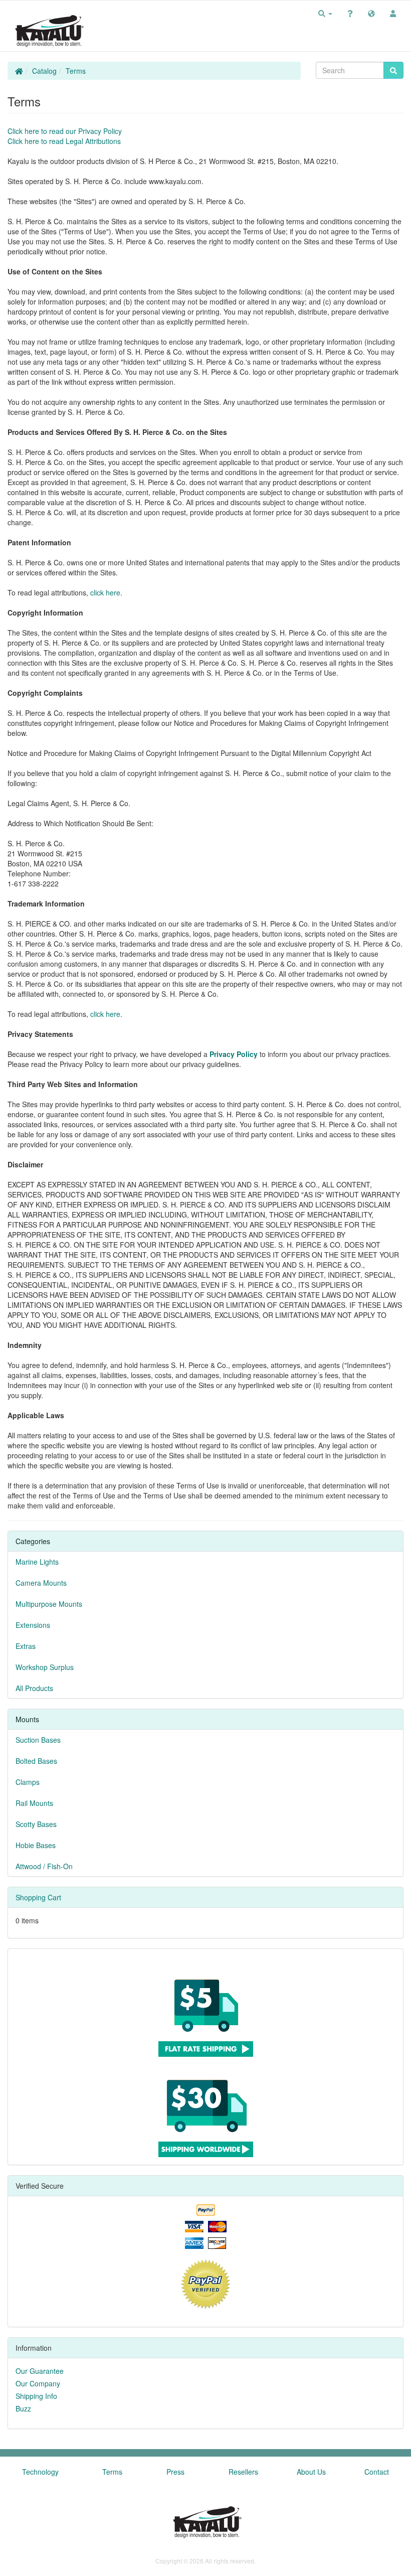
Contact (377, 2472)
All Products (34, 1688)
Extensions (33, 1625)
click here (105, 592)
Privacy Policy (234, 1054)
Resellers (243, 2472)
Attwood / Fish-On (44, 1866)
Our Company (38, 2383)
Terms (76, 71)
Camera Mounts (41, 1583)
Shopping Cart (38, 1897)
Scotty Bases (36, 1824)
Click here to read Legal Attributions (64, 141)
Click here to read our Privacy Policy (65, 131)
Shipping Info (36, 2396)
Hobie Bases (36, 1845)
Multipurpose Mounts (49, 1604)
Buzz (23, 2408)
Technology (40, 2472)
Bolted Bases (36, 1761)
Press (175, 2472)
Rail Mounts (34, 1803)
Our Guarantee (40, 2371)
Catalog (44, 71)
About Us (311, 2472)
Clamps (28, 1782)
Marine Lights (37, 1562)
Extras (26, 1646)
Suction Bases (38, 1740)
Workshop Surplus (45, 1667)
